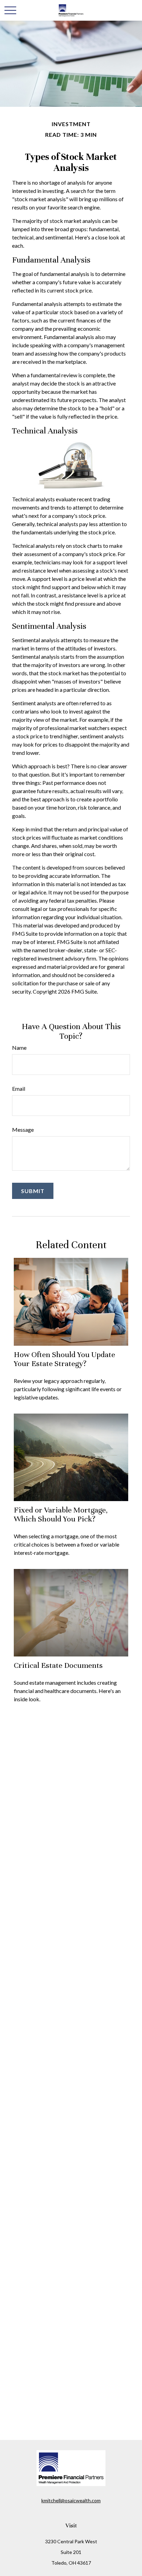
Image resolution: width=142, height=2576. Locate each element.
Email (19, 1089)
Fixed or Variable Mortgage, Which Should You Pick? (61, 1514)
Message (23, 1130)
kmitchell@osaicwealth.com (71, 2500)
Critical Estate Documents (58, 1665)
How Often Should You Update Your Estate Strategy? (64, 1359)
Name (19, 1048)
